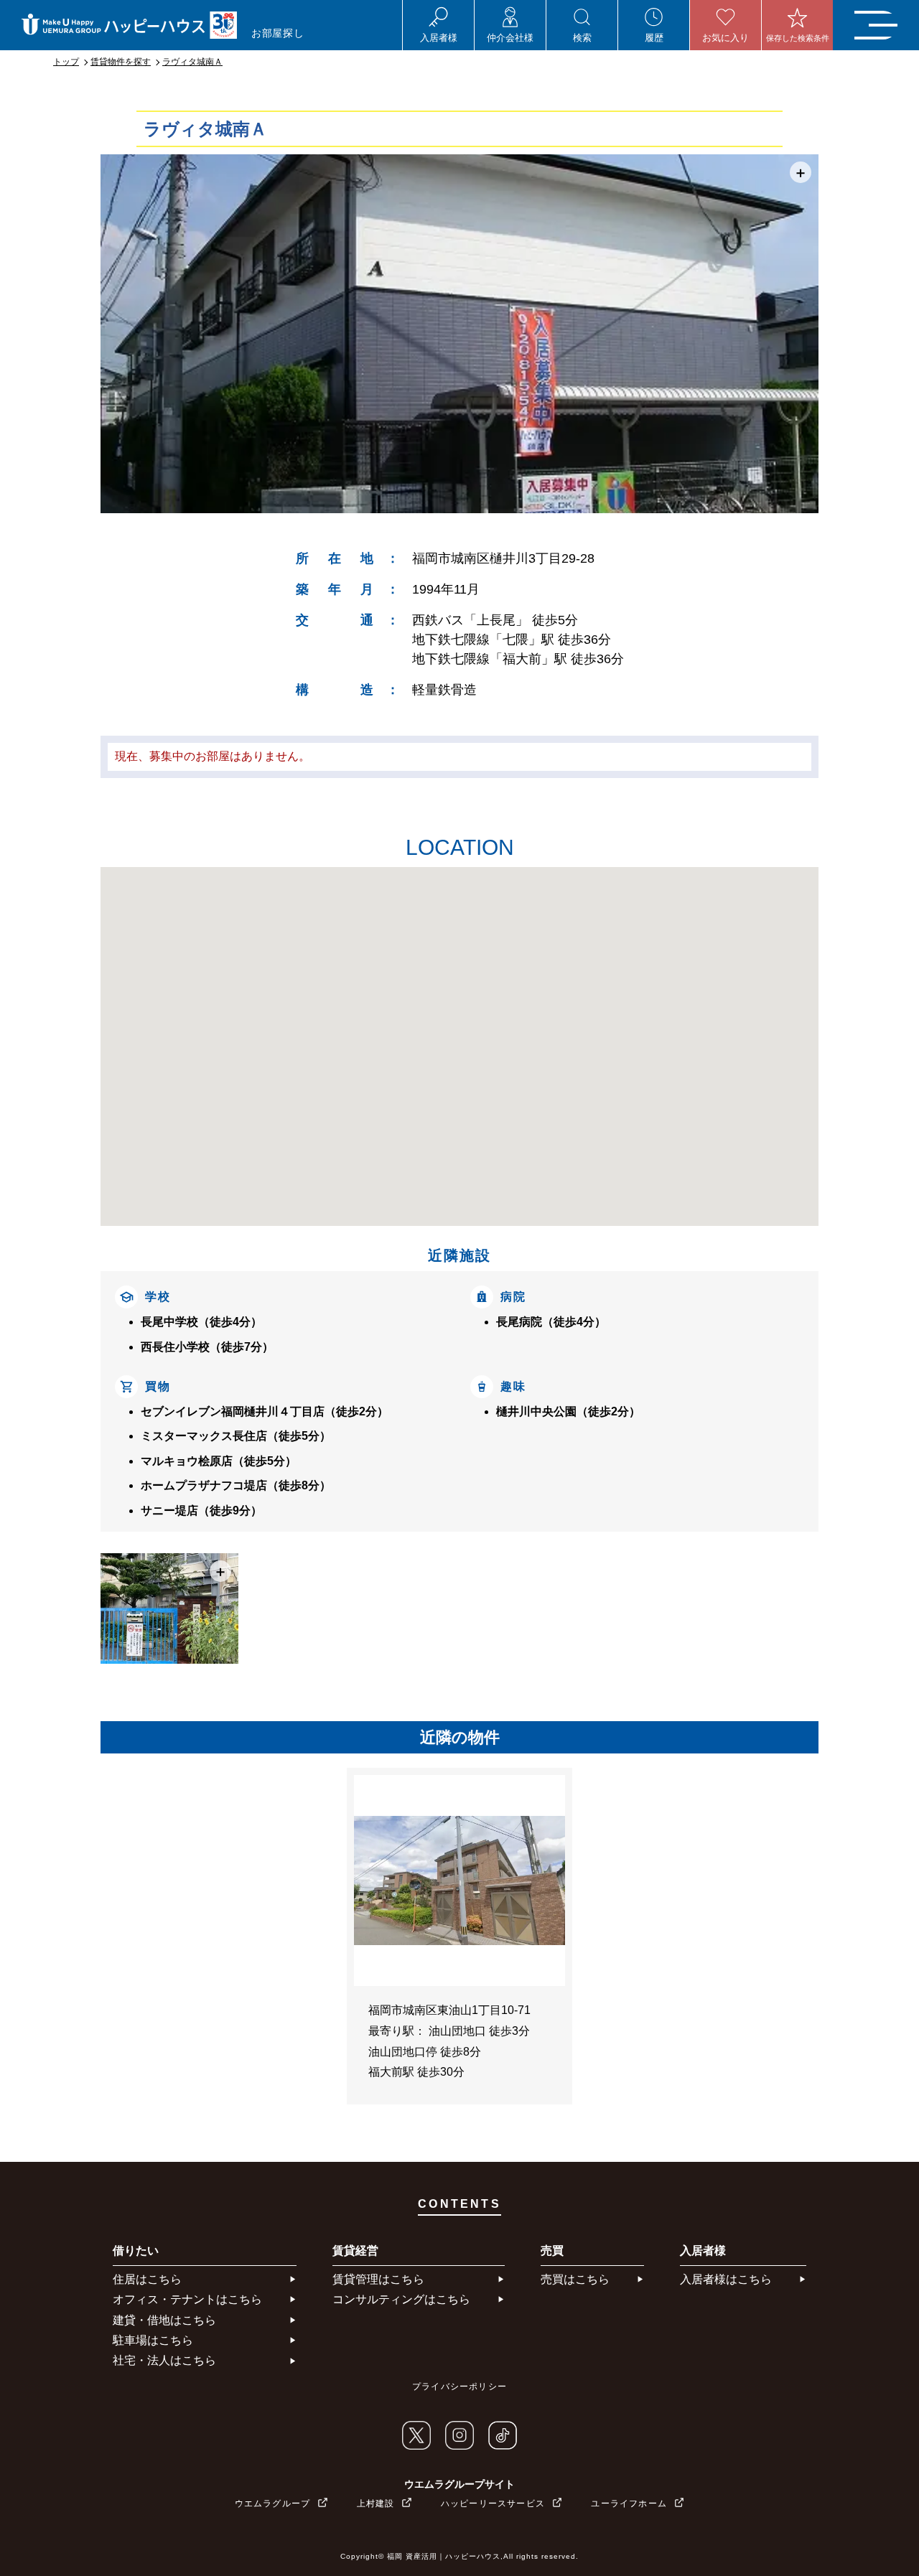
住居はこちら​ (147, 2279)
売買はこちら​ (575, 2279)
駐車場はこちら (153, 2340)
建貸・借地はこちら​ (164, 2320)
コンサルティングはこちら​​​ (401, 2299)
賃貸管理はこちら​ (378, 2279)
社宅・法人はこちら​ (164, 2360)
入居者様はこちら (726, 2279)
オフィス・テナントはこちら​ (187, 2299)
